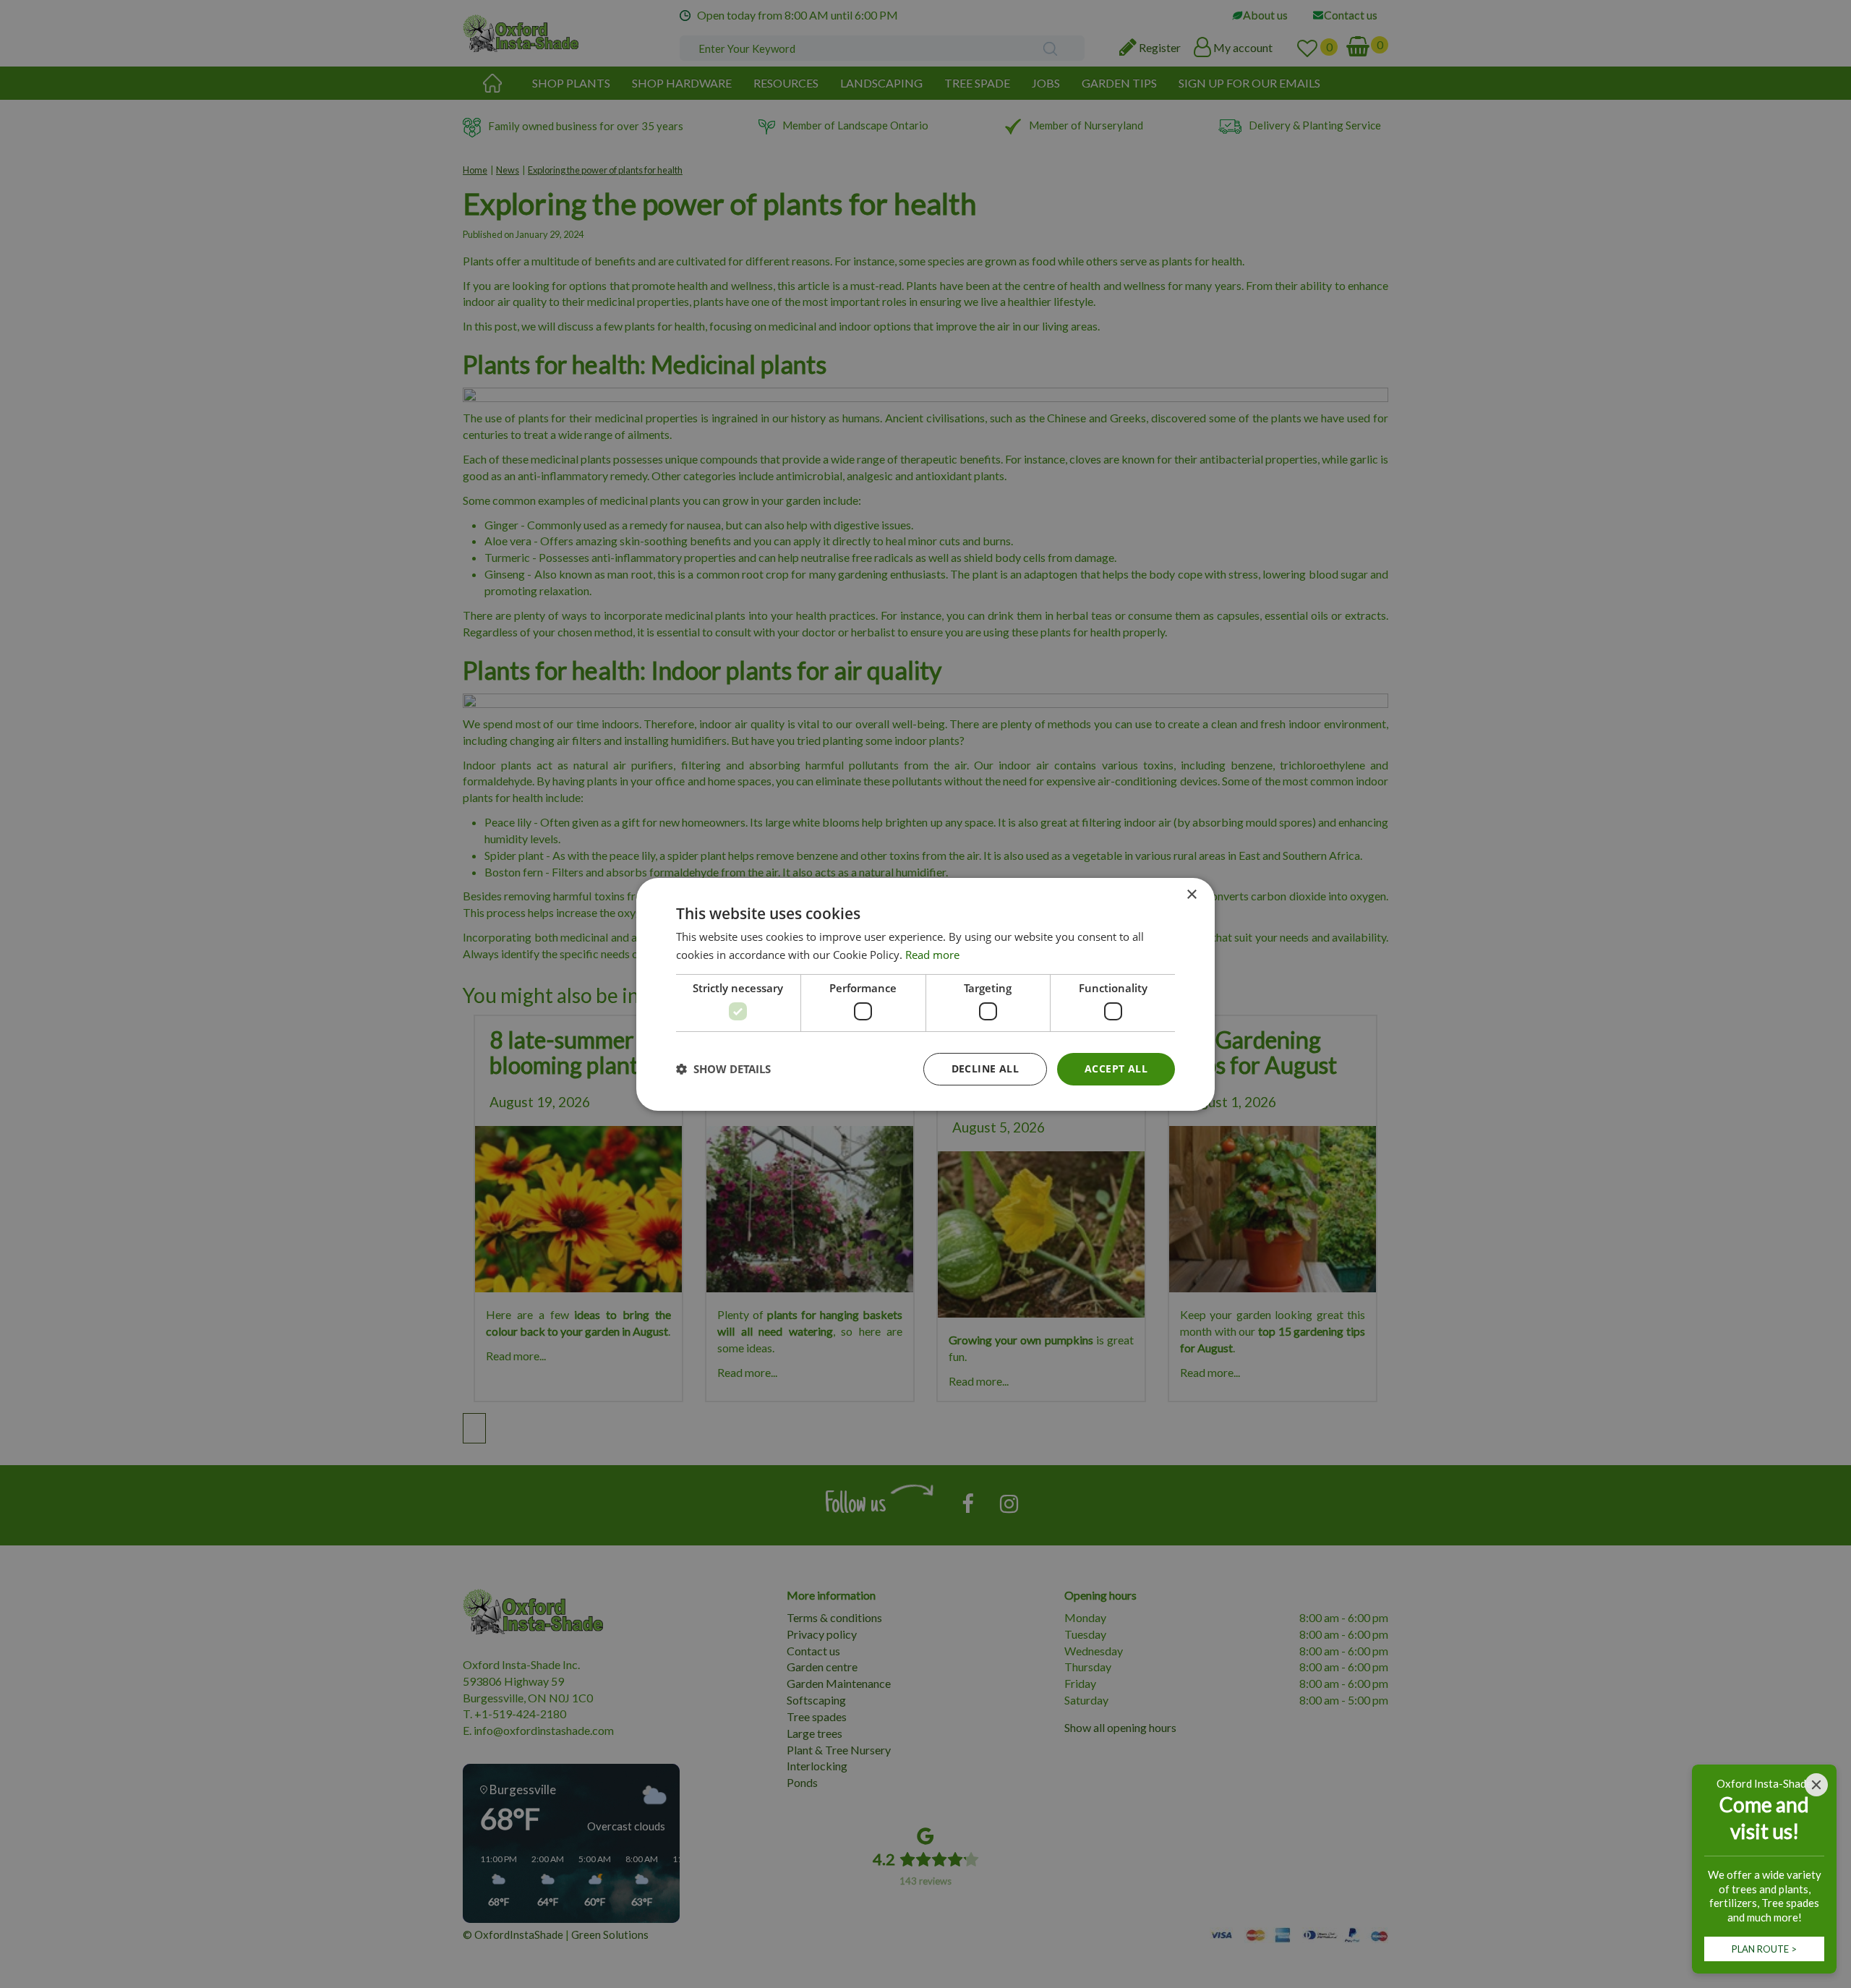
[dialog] (925, 994)
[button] (723, 1069)
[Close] (1816, 1785)
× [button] (1191, 894)
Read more (932, 955)
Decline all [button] (985, 1068)
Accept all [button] (1116, 1068)
